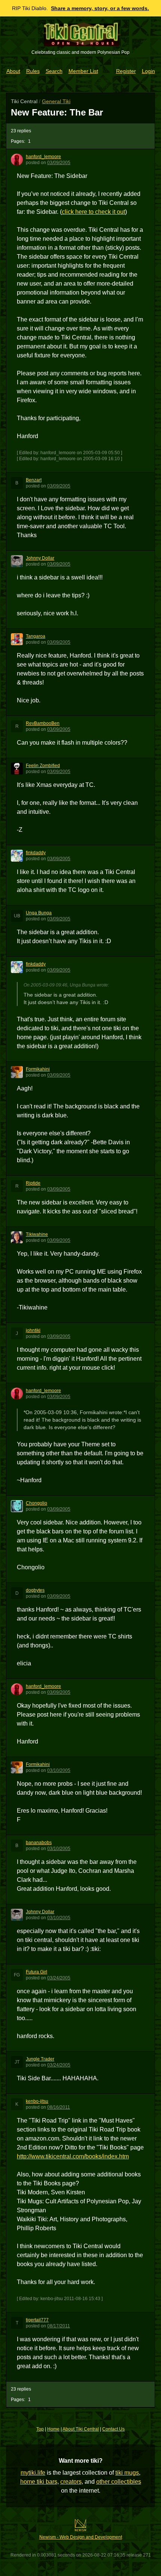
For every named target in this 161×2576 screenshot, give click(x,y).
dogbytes (35, 1590)
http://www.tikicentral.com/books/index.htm (73, 2156)
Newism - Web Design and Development (81, 2537)
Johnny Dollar (40, 558)
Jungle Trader (40, 2059)
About (13, 71)
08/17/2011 (59, 2326)
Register (126, 71)
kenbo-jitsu (37, 2101)
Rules (33, 71)
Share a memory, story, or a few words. (100, 8)
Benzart (34, 480)
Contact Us (113, 2429)
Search (54, 71)
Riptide (33, 1183)
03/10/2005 (59, 1770)
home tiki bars (39, 2482)
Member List (83, 71)
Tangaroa (36, 636)
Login (148, 71)
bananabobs (39, 1843)
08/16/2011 (59, 2107)
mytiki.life (33, 2473)
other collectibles (119, 2482)
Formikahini (38, 1069)
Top (40, 2429)
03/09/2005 (59, 163)
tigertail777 (37, 2320)
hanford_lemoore (43, 157)
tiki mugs (127, 2473)
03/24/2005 (59, 1978)
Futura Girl (37, 1972)
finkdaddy (36, 853)
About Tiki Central (81, 2429)
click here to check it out (93, 212)
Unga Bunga (39, 913)
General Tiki (56, 101)
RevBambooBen (43, 723)
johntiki (33, 1330)
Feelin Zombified (43, 766)
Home (53, 2429)
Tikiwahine (37, 1234)
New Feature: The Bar (57, 112)
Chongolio (37, 1503)
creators (71, 2482)
